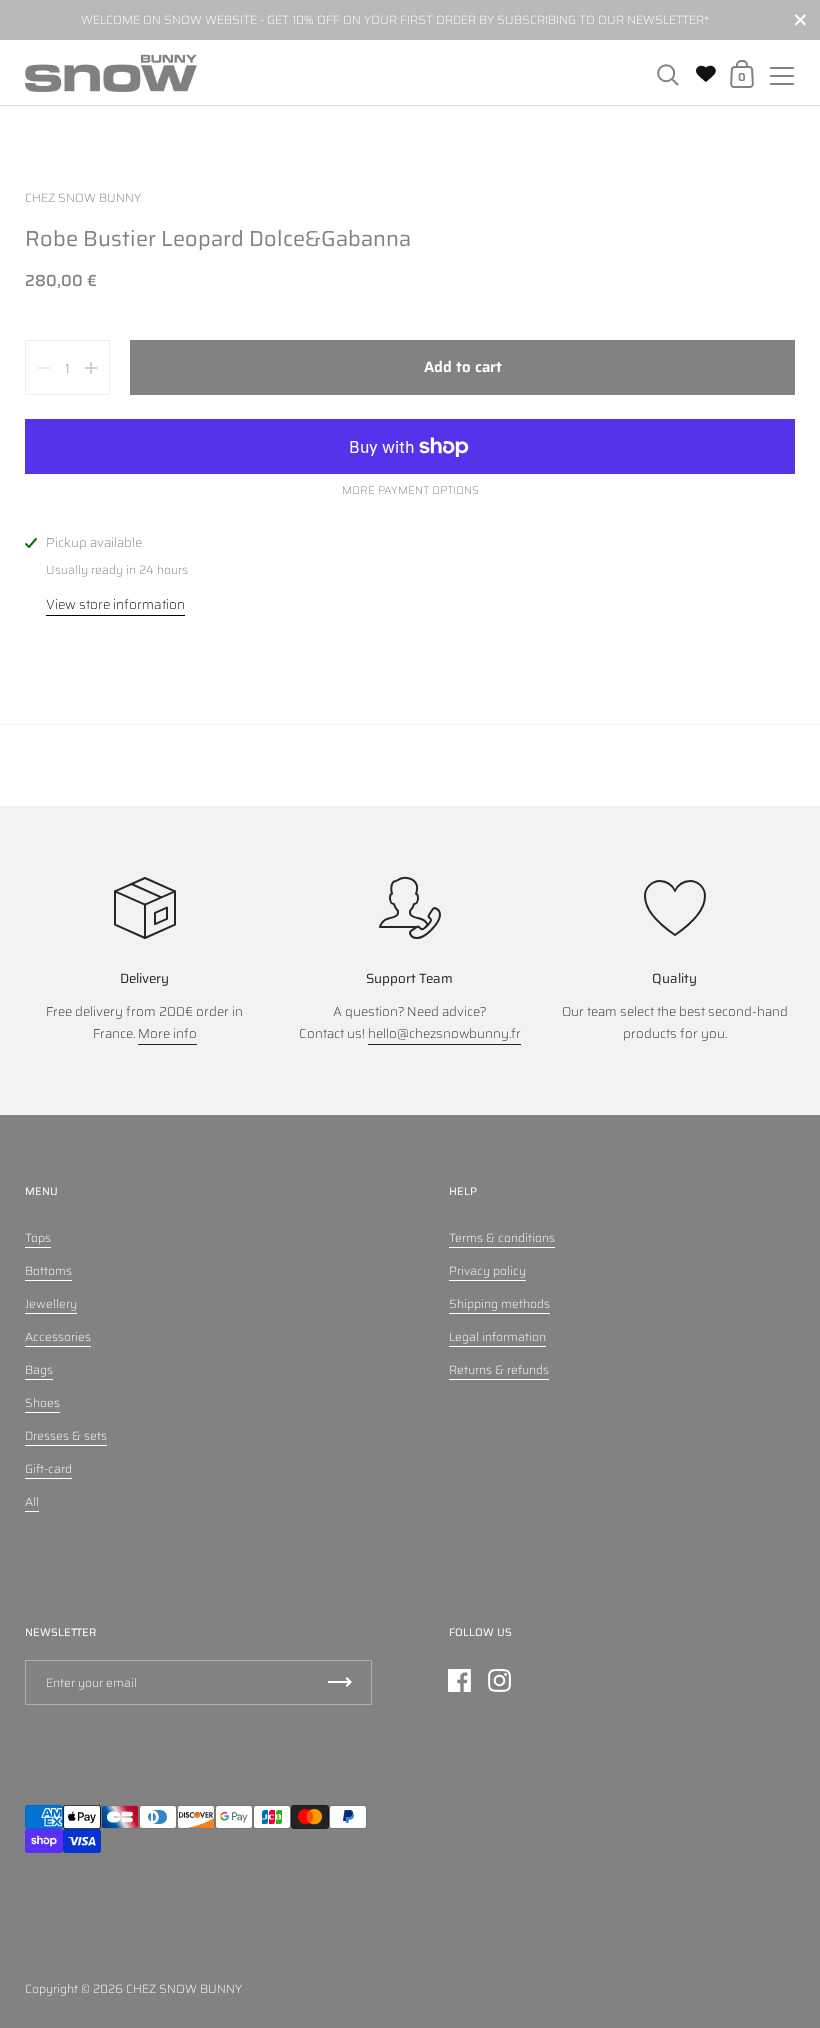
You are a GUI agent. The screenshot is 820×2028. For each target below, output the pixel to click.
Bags (39, 1369)
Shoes (42, 1402)
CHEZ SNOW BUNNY (184, 1988)
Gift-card (48, 1468)
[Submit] (340, 1682)
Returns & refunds (499, 1369)
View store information (115, 604)
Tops (38, 1237)
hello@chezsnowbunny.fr (444, 1033)
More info (167, 1033)
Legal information (497, 1336)
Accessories (58, 1336)
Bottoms (48, 1270)
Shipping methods (499, 1303)
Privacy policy (487, 1270)
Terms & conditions (502, 1237)
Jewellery (51, 1303)
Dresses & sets (66, 1435)
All (32, 1501)
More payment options (410, 491)
